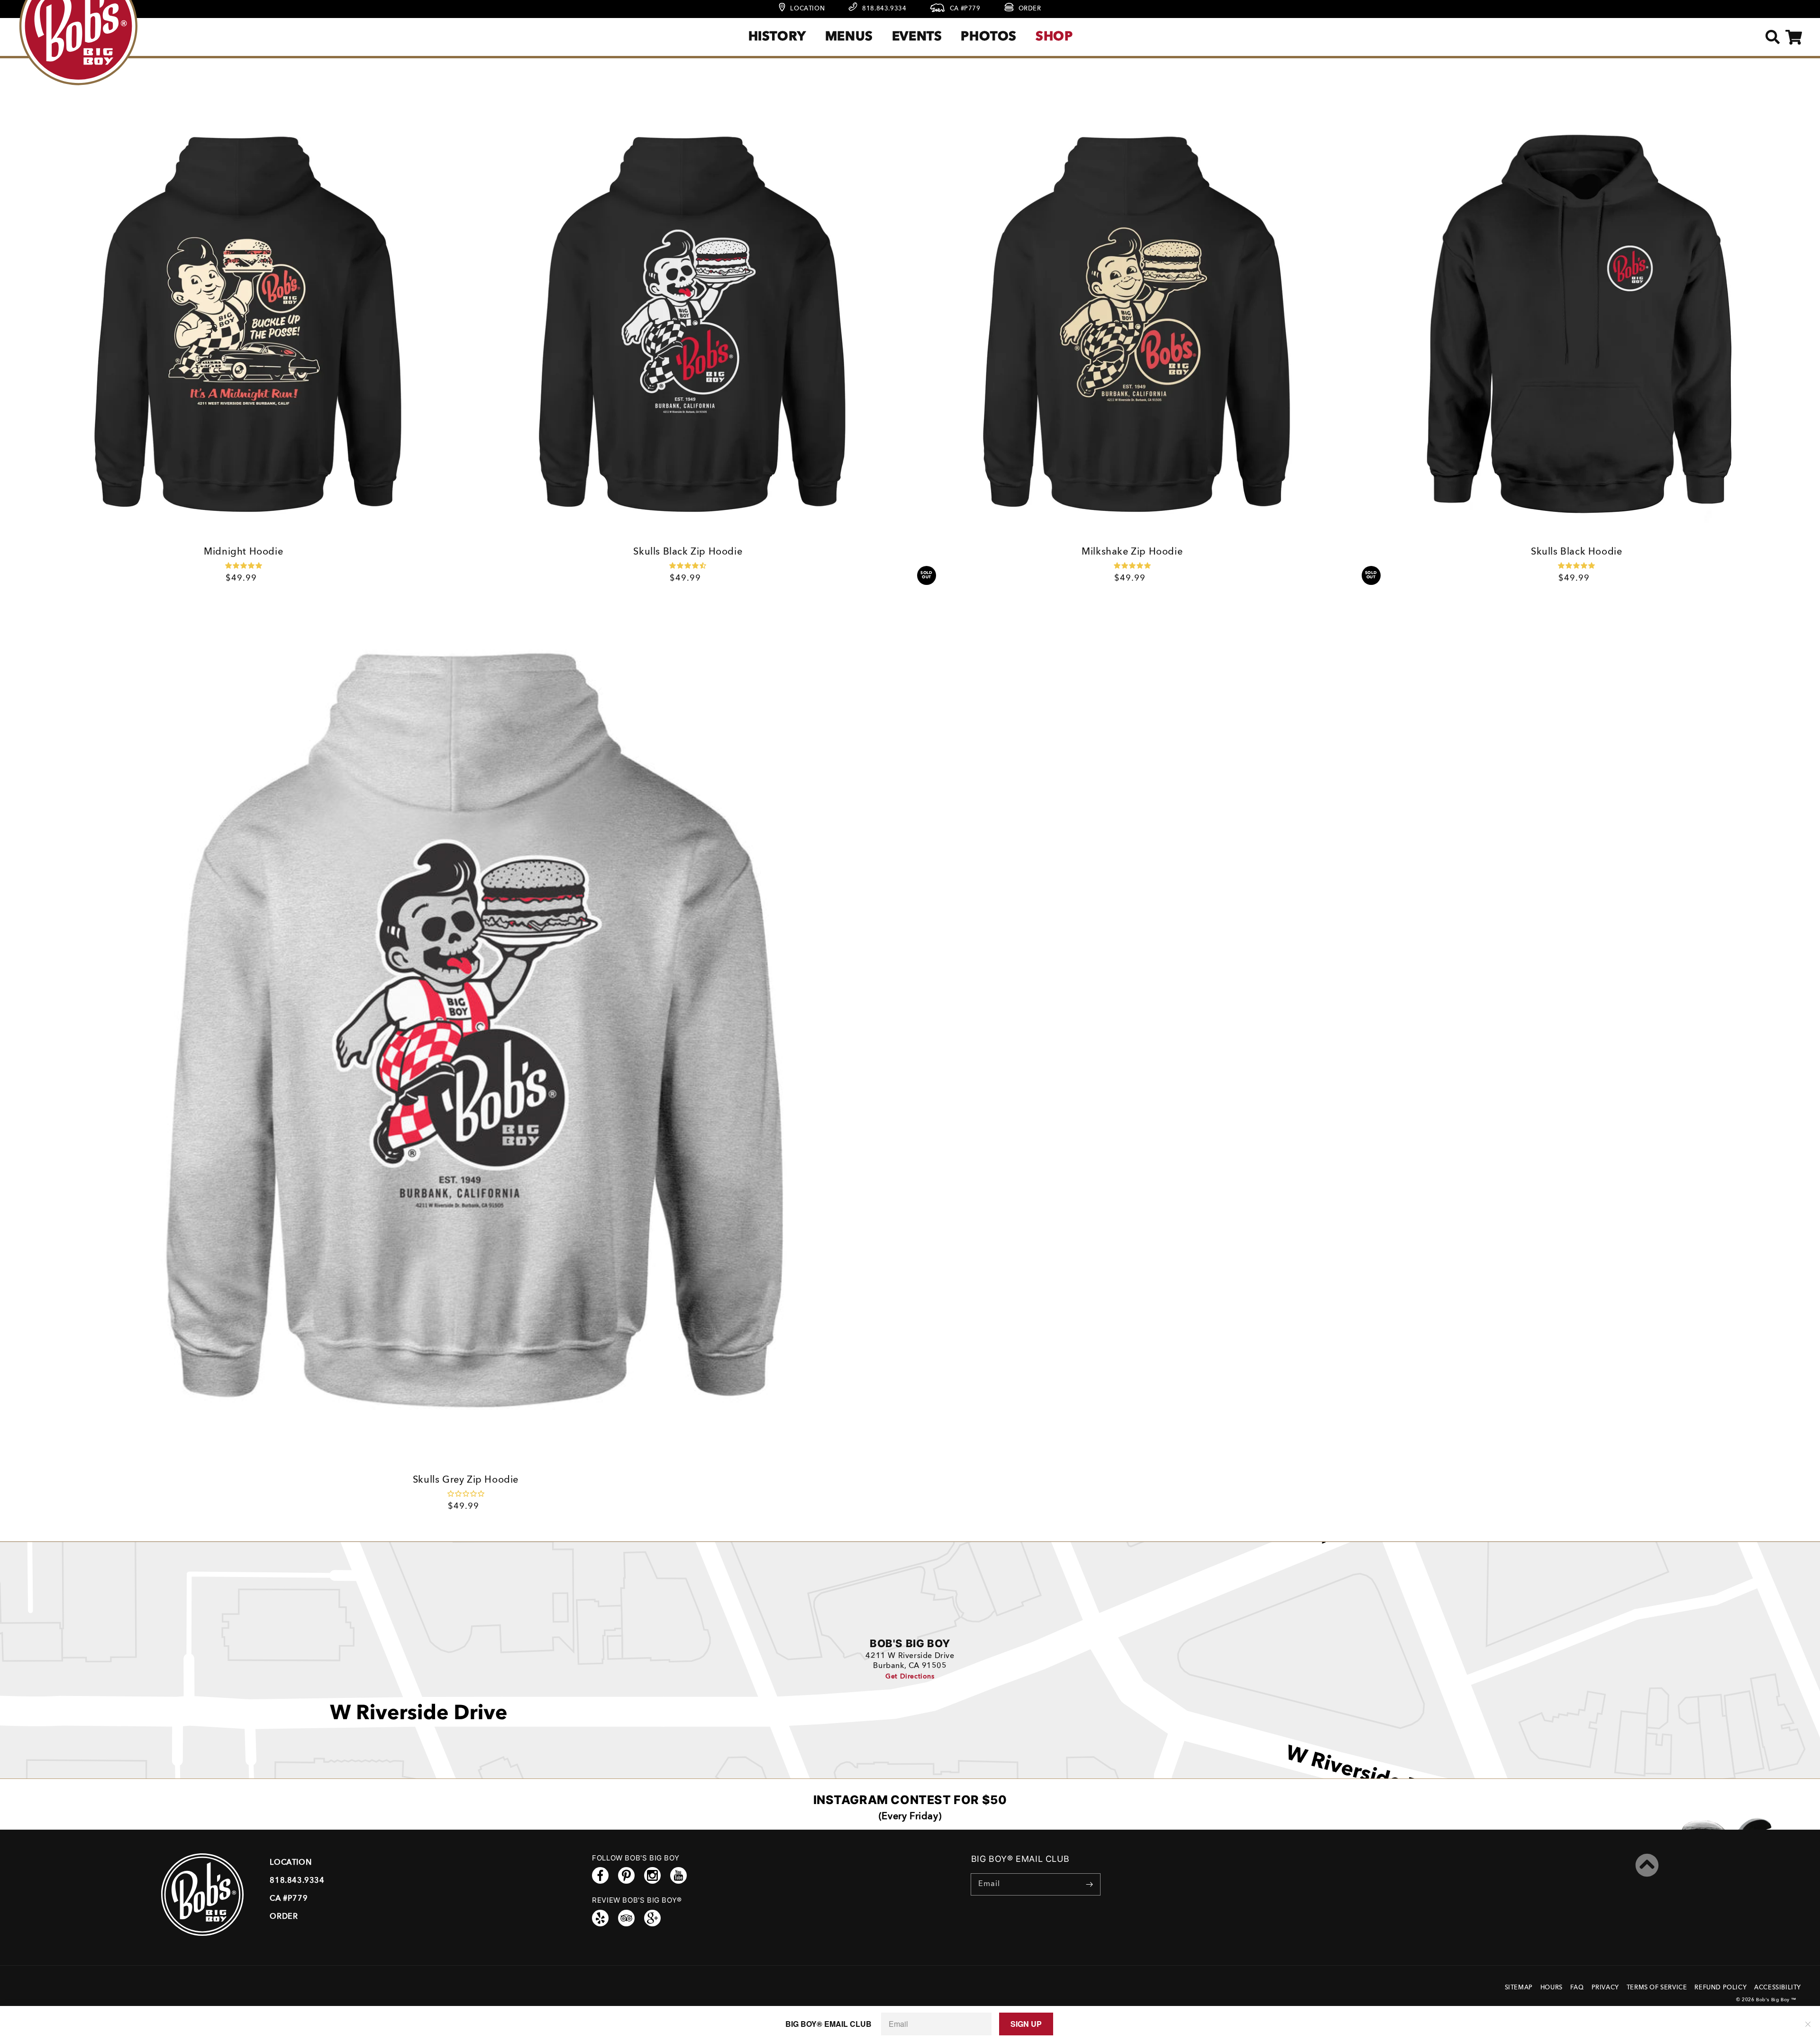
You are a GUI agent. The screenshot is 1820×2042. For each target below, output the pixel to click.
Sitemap (1519, 1988)
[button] (1772, 37)
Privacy (1605, 1988)
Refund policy (1720, 1988)
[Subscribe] (1090, 1884)
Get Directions (910, 1677)
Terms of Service (1657, 1988)
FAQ (1577, 1988)
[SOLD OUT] (1132, 326)
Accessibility (1778, 1988)
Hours (1552, 1988)
